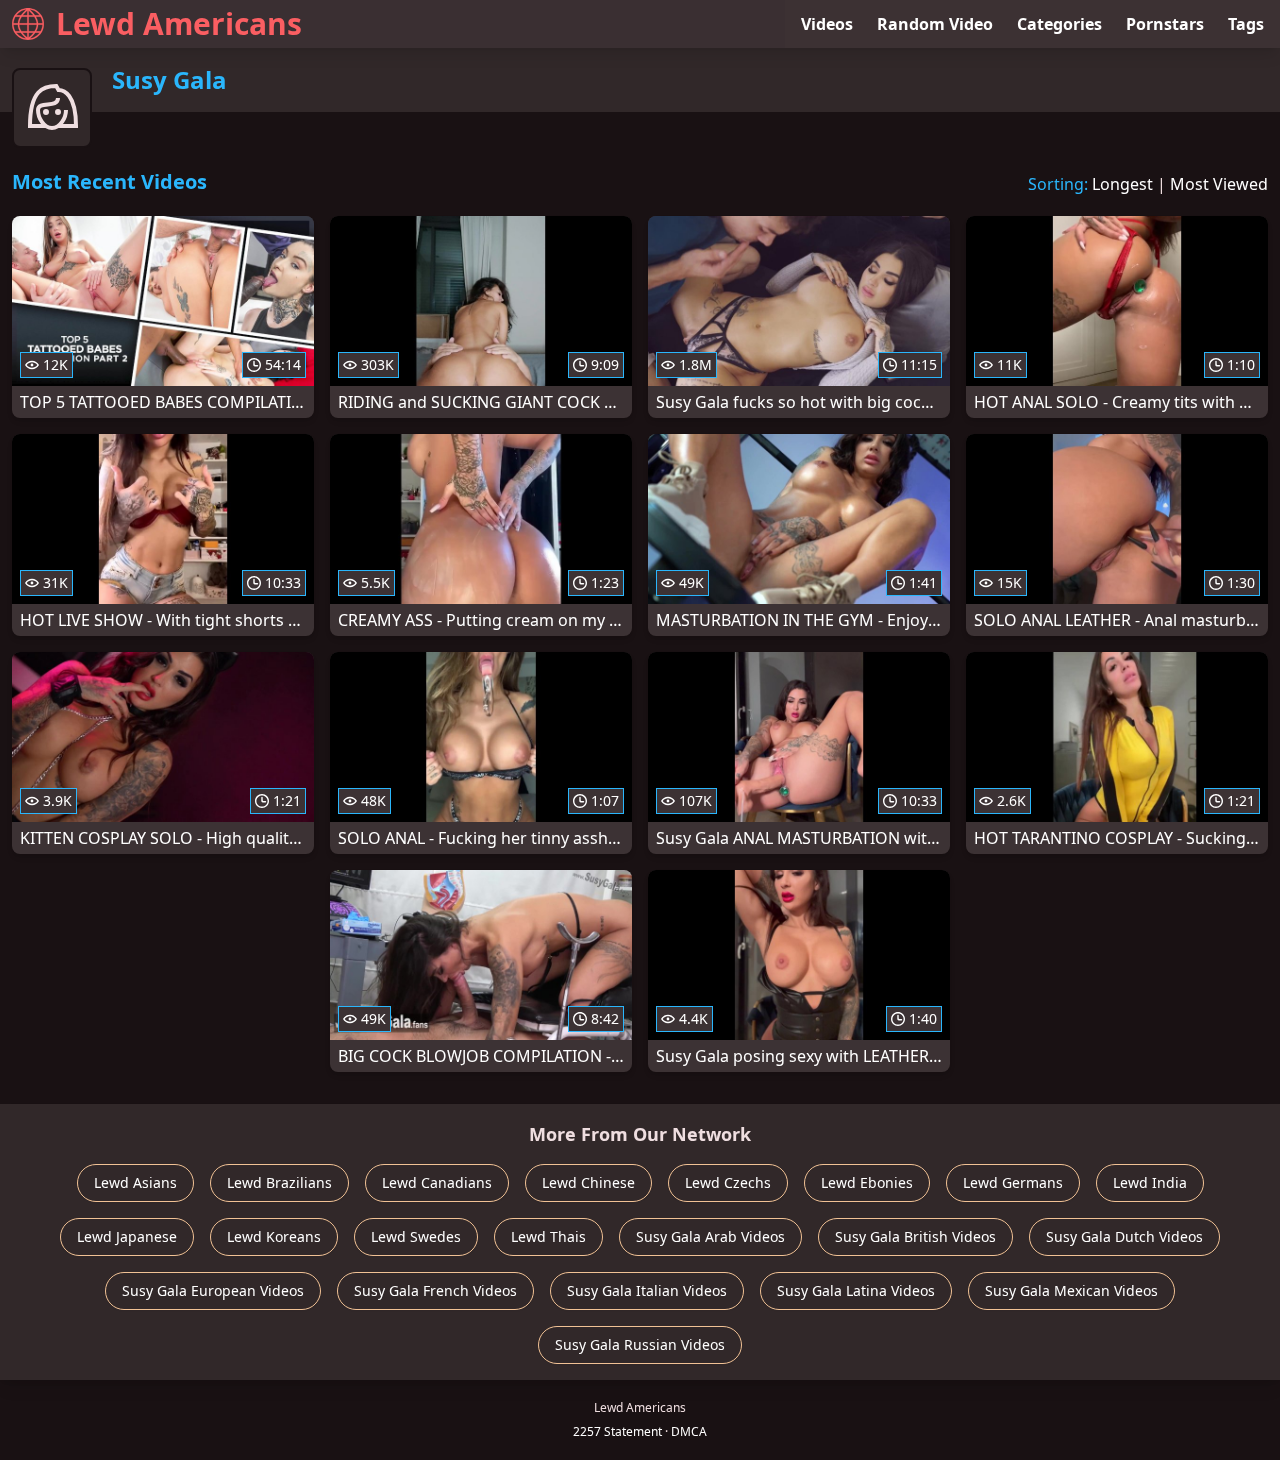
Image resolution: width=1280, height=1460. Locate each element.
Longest (1122, 184)
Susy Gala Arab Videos (710, 1236)
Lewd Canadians (437, 1182)
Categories (1059, 24)
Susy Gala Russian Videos (640, 1344)
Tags (1246, 24)
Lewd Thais (548, 1236)
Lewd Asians (135, 1182)
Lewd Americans (179, 23)
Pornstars (1165, 24)
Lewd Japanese (127, 1236)
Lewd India (1150, 1182)
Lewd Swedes (416, 1236)
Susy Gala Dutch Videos (1124, 1236)
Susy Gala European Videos (213, 1290)
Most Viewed (1219, 184)
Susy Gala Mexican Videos (1071, 1290)
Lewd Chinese (588, 1182)
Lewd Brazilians (279, 1182)
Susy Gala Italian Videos (647, 1290)
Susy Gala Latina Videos (856, 1290)
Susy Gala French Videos (435, 1290)
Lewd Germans (1013, 1182)
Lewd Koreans (274, 1236)
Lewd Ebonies (867, 1182)
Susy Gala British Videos (915, 1236)
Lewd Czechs (728, 1182)
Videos (827, 24)
